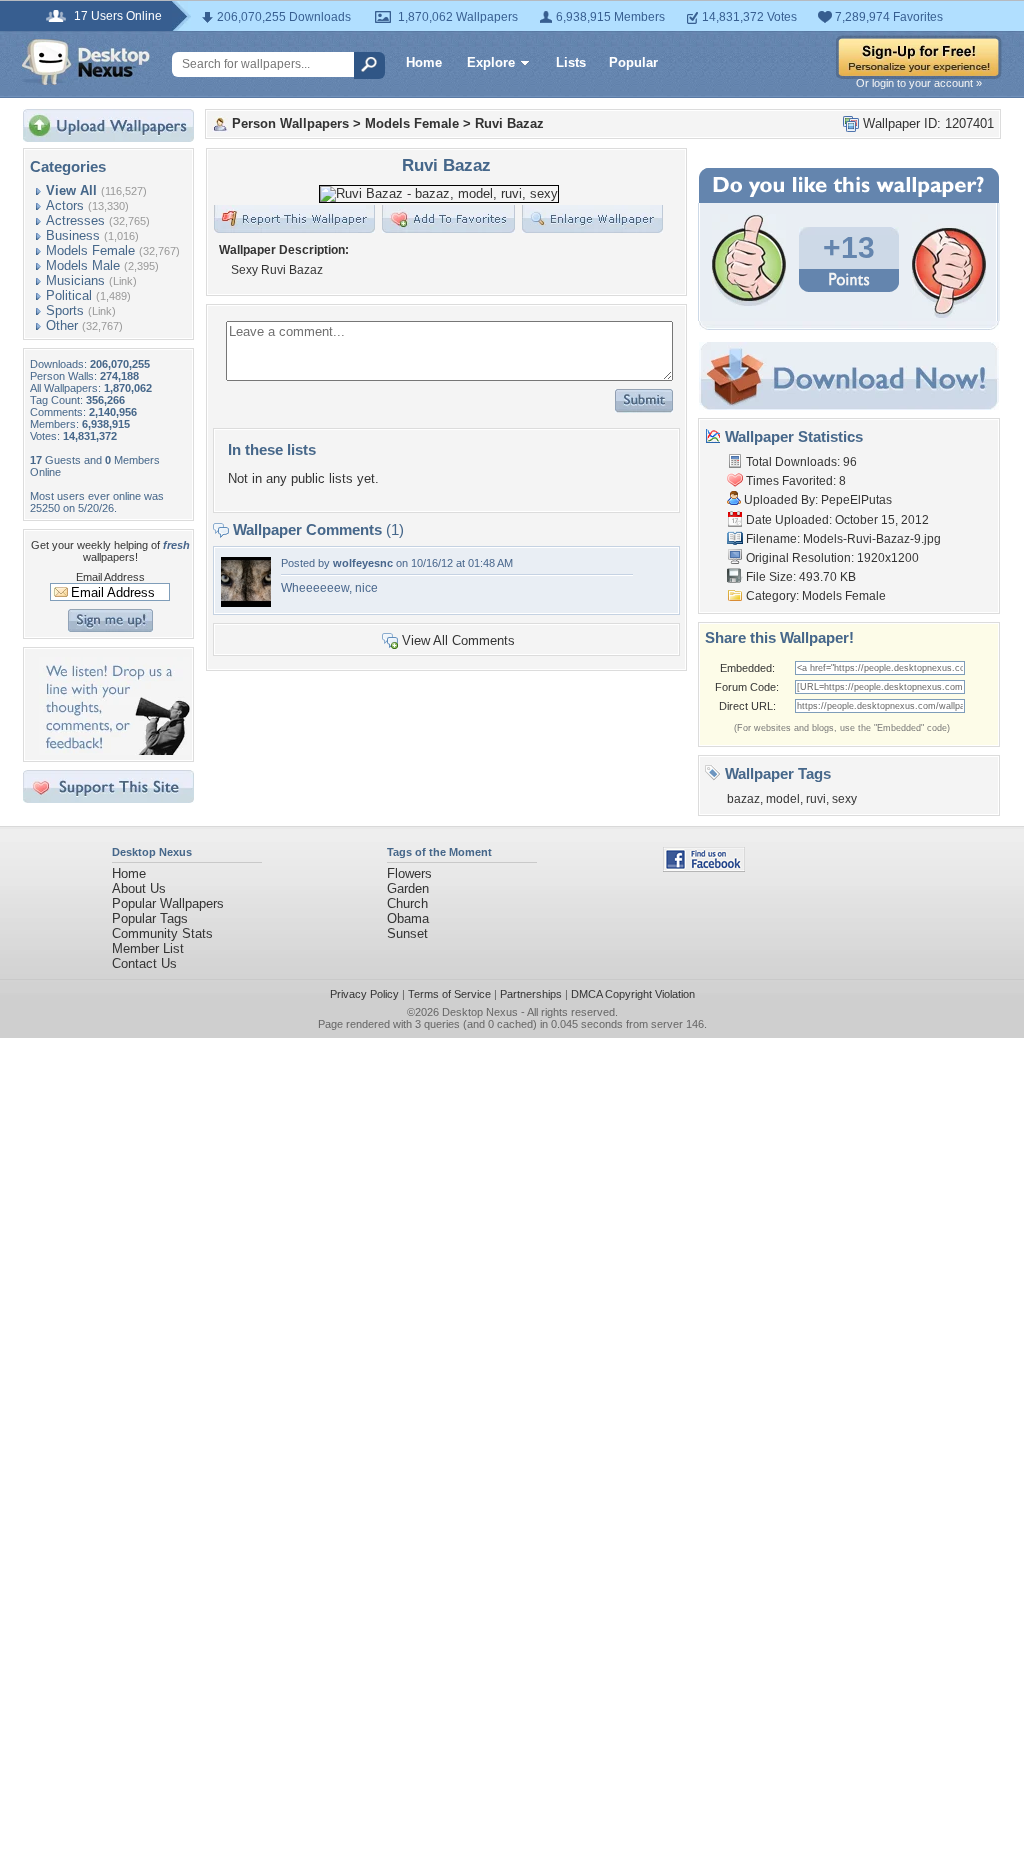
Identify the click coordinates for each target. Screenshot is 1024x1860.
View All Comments (458, 640)
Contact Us (144, 963)
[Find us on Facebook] (704, 867)
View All (71, 190)
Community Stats (162, 933)
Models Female (90, 250)
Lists (571, 62)
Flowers (409, 873)
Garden (408, 888)
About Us (139, 888)
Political (69, 295)
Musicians (75, 280)
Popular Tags (150, 918)
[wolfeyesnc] (246, 602)
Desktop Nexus (480, 1012)
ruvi (816, 799)
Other (62, 325)
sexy (844, 799)
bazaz (743, 799)
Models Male (83, 265)
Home (424, 62)
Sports (65, 310)
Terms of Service (449, 994)
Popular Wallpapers (168, 903)
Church (407, 903)
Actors (65, 205)
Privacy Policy (364, 994)
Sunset (407, 933)
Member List (148, 948)
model (783, 799)
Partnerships (531, 994)
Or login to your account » (919, 83)
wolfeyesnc (363, 563)
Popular (633, 62)
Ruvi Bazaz (509, 123)
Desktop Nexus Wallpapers (86, 62)
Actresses (75, 220)
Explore (491, 62)
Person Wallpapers (290, 123)
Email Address (110, 577)
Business (73, 235)
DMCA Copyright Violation (633, 994)
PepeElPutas (856, 500)
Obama (408, 918)
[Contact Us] (114, 750)
